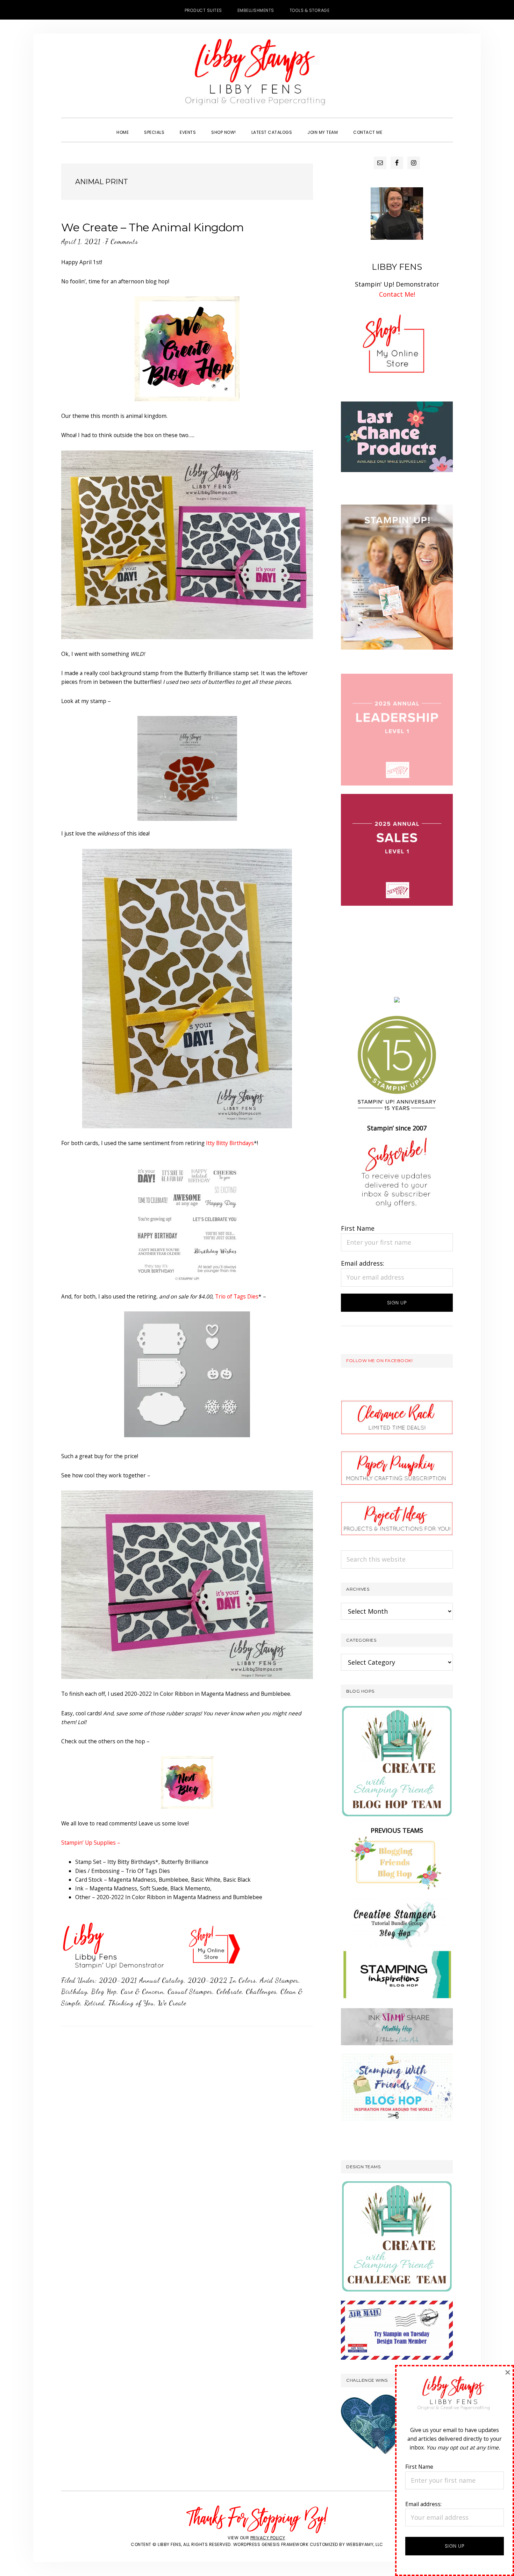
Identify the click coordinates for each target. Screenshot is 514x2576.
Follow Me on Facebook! (379, 1361)
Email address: (363, 1263)
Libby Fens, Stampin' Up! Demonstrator (257, 75)
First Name (358, 1228)
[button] (398, 126)
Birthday (74, 1991)
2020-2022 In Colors (222, 1980)
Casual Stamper (190, 1991)
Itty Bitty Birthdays (230, 1143)
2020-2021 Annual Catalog (141, 1980)
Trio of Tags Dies (237, 1296)
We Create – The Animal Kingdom (152, 227)
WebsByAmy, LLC (365, 2544)
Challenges (261, 1991)
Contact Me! (397, 294)
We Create (172, 2003)
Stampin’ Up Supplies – (91, 1843)
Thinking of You (131, 2003)
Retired (94, 2003)
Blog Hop (104, 1991)
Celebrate (229, 1991)
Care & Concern (142, 1991)
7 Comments (122, 241)
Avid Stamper (279, 1980)
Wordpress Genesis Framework (271, 2544)
